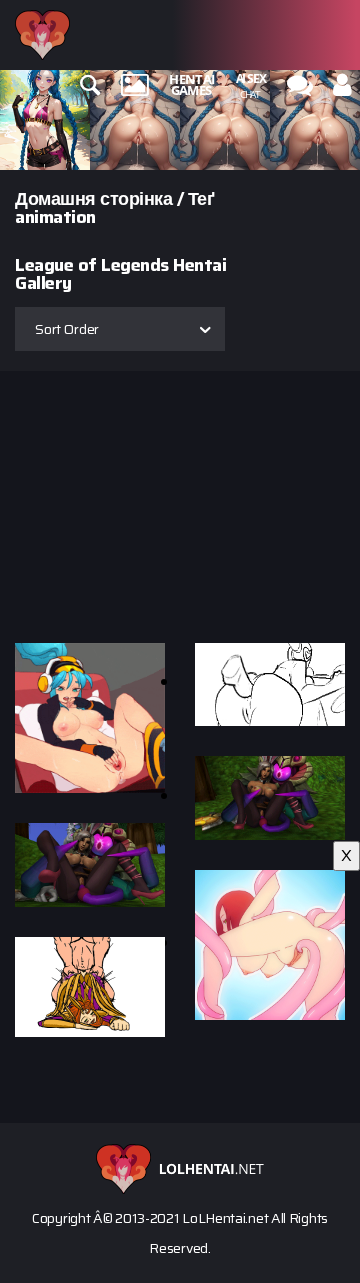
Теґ (201, 199)
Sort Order (67, 329)
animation (55, 217)
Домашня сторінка (93, 199)
